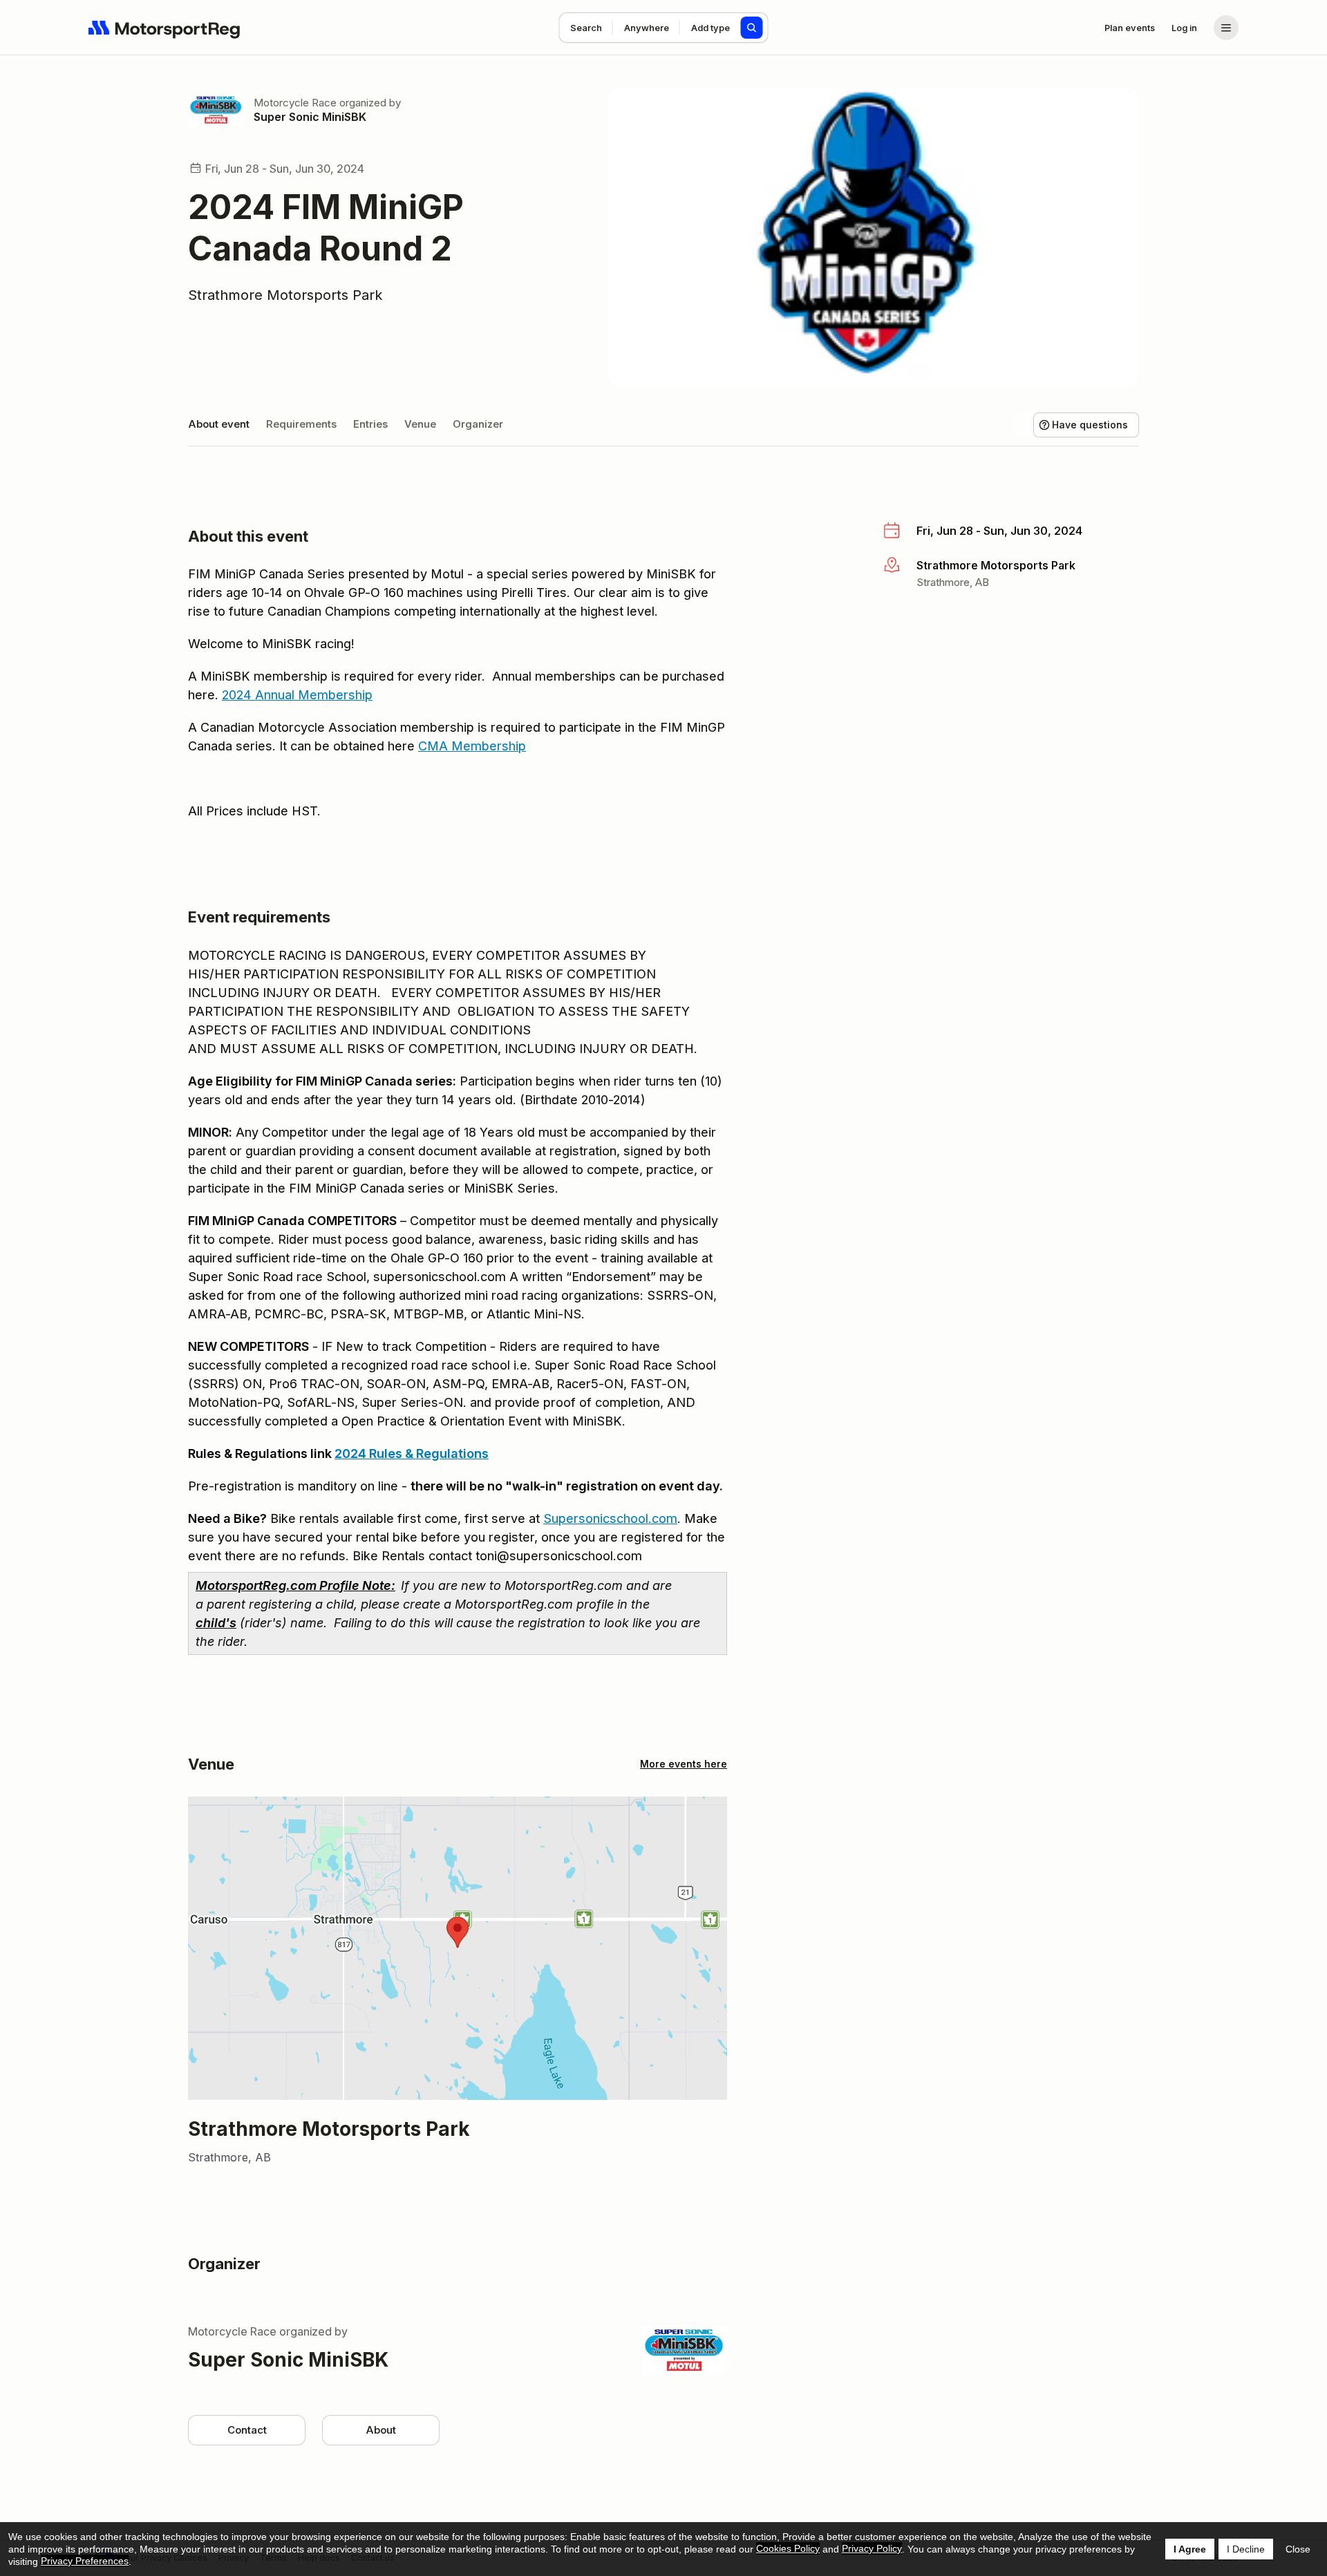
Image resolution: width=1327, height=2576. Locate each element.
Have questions (1090, 425)
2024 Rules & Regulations (412, 1453)
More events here (684, 1764)
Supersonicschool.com (610, 1518)
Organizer (478, 424)
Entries (370, 424)
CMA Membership (472, 746)
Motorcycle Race (295, 103)
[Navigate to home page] (164, 28)
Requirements (301, 424)
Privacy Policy (872, 2548)
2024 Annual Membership (297, 695)
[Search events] (752, 28)
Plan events (1130, 28)
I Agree (1190, 2549)
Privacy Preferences (85, 2561)
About (381, 2430)
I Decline (1246, 2549)
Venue (420, 424)
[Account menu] (1226, 28)
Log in (1184, 28)
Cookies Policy (788, 2548)
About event (219, 424)
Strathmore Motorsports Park (285, 295)
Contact (247, 2430)
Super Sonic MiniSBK (310, 117)
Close (1298, 2549)
